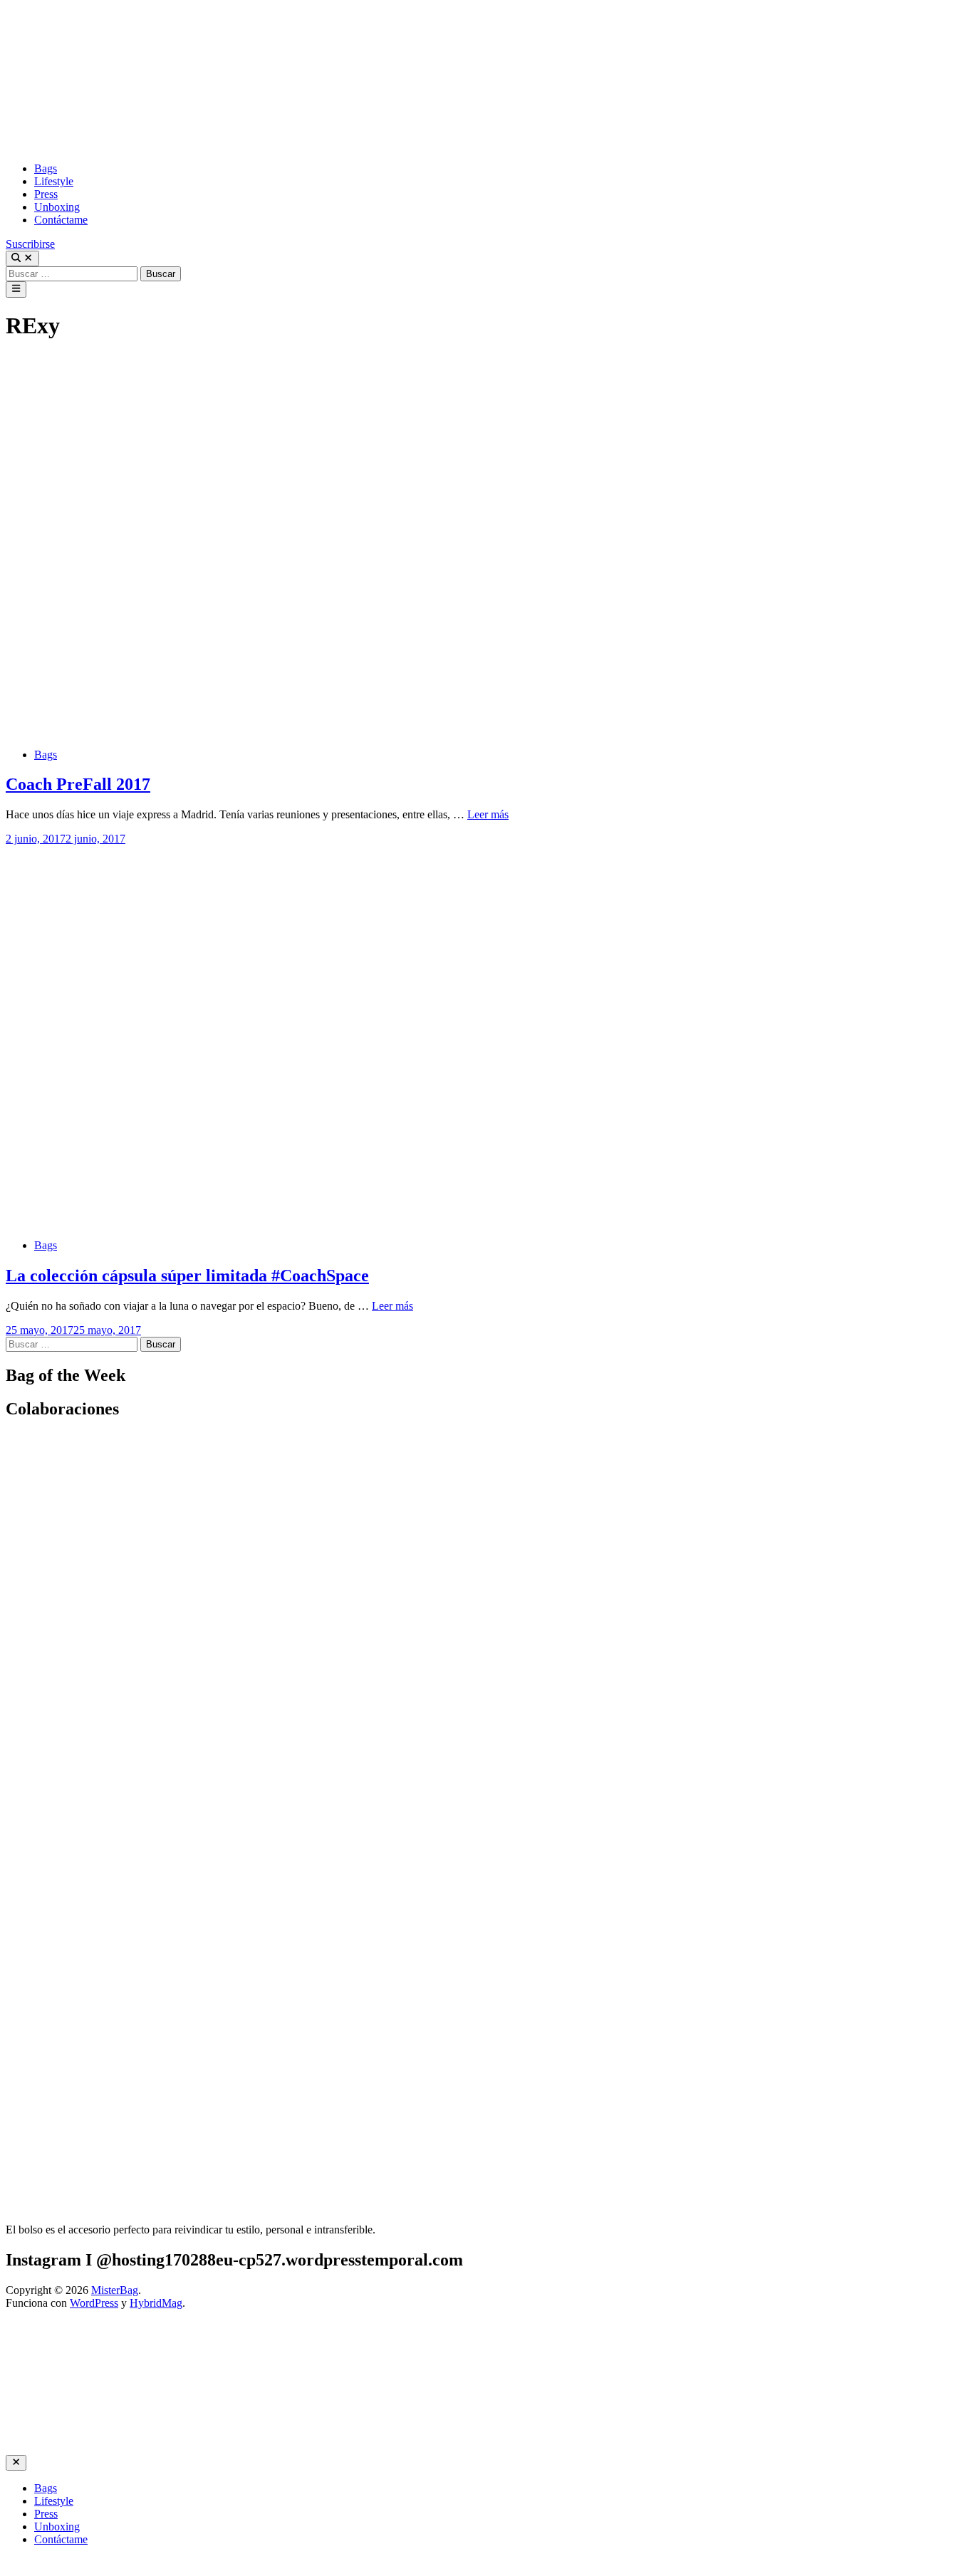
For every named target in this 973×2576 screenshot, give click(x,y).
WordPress (94, 2303)
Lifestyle (54, 181)
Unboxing (57, 207)
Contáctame (61, 220)
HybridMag (156, 2303)
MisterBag (115, 2290)
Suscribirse (30, 244)
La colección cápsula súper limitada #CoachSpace (187, 1276)
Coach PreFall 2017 (78, 784)
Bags (46, 168)
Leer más (488, 814)
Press (46, 194)
